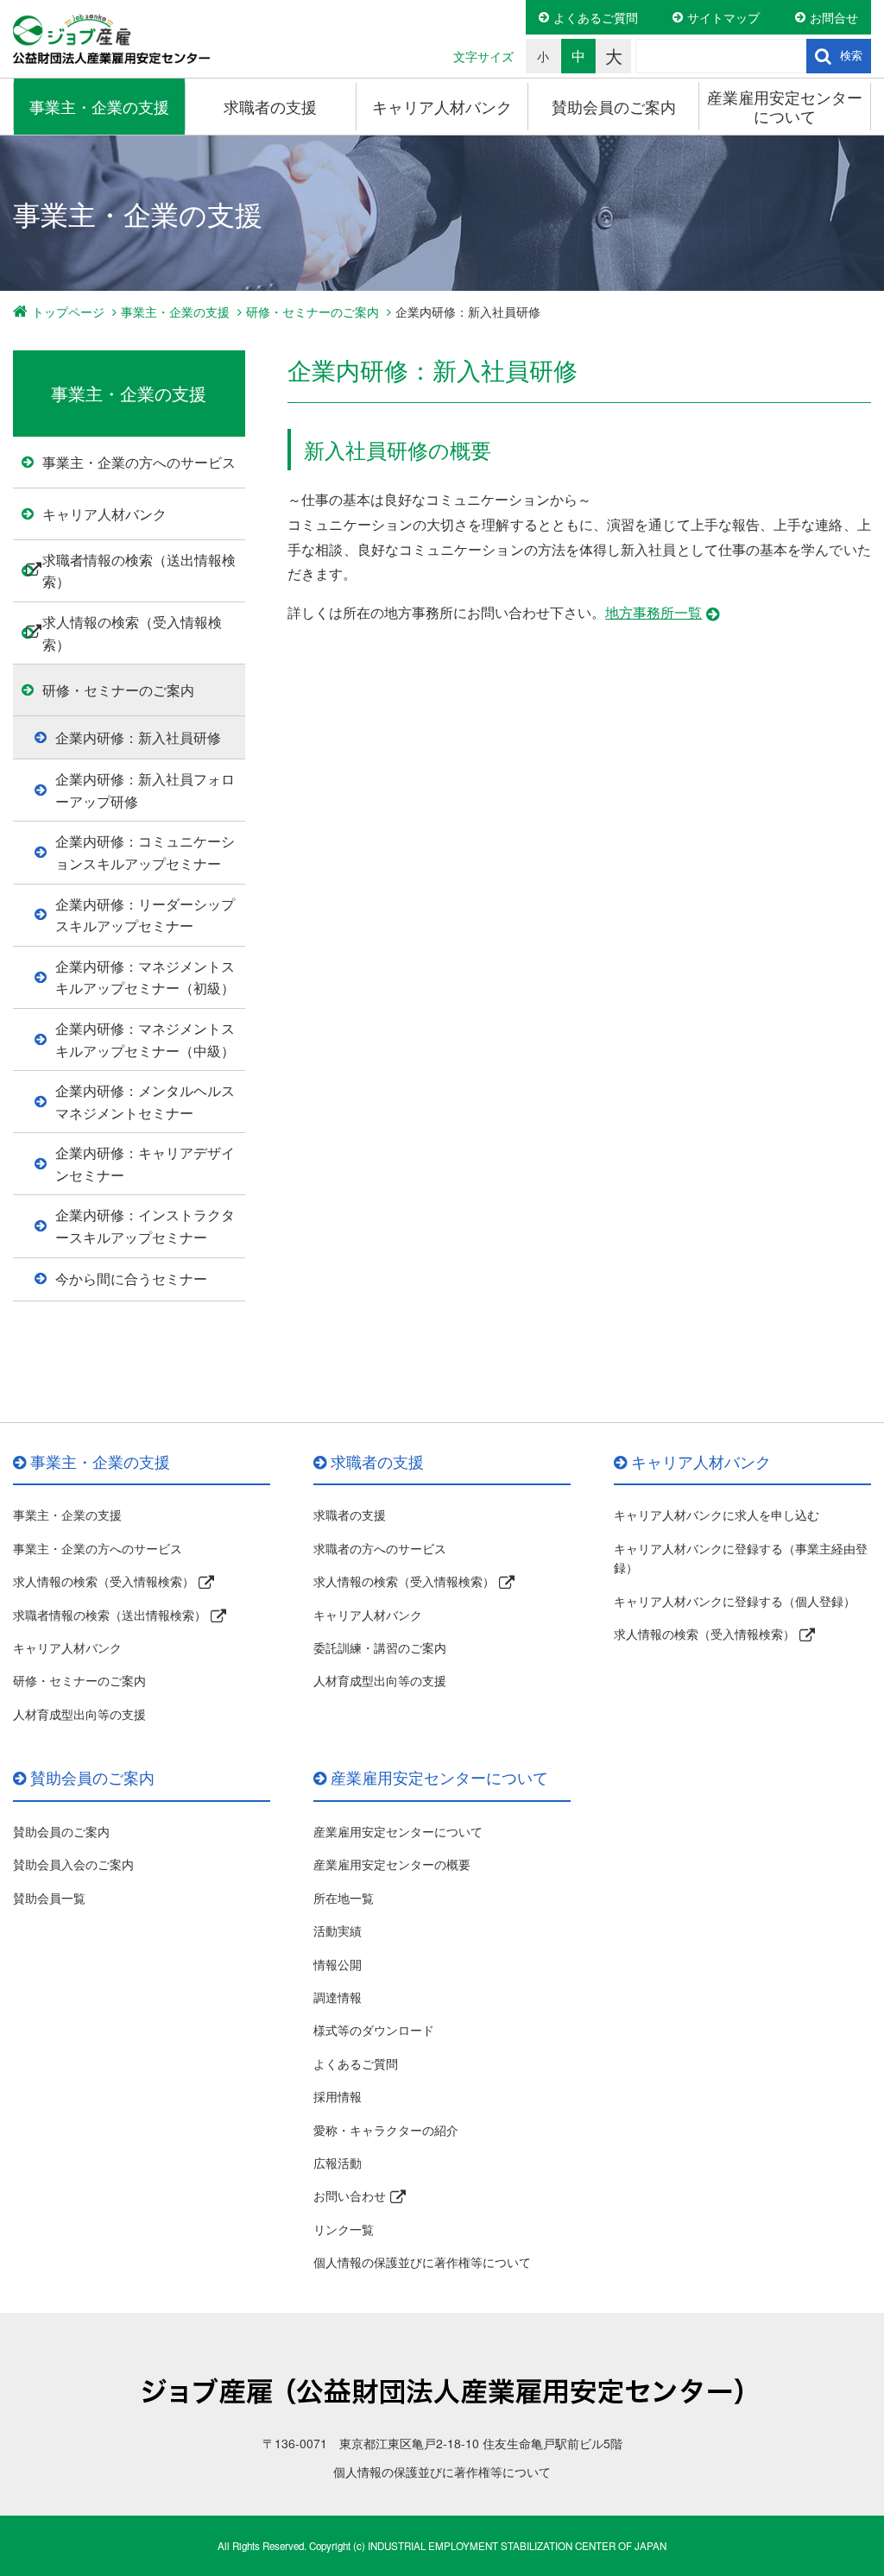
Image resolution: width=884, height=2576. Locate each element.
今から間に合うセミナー (131, 1279)
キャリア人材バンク (442, 106)
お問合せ (834, 17)
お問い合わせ (350, 2195)
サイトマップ (723, 17)
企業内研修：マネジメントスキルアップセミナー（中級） (145, 1039)
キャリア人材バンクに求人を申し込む (717, 1515)
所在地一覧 (344, 1898)
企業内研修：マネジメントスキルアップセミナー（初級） (145, 977)
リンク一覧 (344, 2229)
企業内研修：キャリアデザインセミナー (145, 1164)
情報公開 (338, 1964)
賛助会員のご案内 (614, 106)
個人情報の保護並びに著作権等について (422, 2262)
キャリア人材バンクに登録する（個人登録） (735, 1601)
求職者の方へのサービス (380, 1548)
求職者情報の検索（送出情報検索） (139, 571)
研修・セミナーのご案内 (313, 312)
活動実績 (338, 1930)
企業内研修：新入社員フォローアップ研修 (145, 790)
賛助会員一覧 (49, 1898)
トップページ (68, 312)
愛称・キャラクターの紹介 (386, 2130)
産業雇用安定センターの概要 (392, 1864)
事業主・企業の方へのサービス (139, 462)
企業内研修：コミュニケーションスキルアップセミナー (145, 852)
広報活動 (338, 2163)
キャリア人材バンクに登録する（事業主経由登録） (741, 1558)
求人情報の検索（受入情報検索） (132, 633)
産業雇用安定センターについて (785, 106)
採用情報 (338, 2096)
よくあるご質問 (596, 17)
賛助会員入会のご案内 (73, 1864)
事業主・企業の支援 (99, 106)
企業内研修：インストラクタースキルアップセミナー (145, 1226)
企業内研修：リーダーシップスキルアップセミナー (145, 915)
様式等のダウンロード (374, 2030)
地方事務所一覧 (654, 612)
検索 (851, 56)
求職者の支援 (270, 106)
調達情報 (338, 1997)
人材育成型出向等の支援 (79, 1714)
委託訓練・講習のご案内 (380, 1647)
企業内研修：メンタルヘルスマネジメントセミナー (145, 1102)
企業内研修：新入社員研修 (138, 737)
